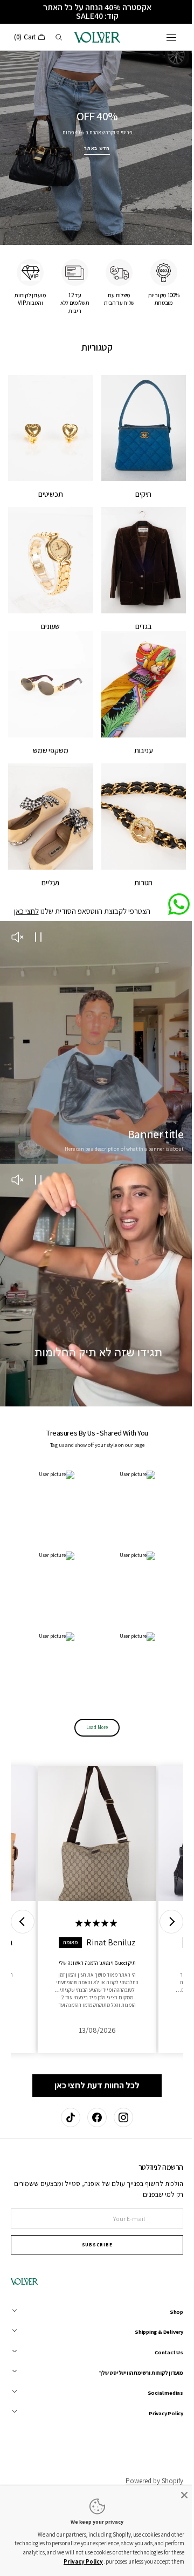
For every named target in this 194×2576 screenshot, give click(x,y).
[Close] (176, 2495)
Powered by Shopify (146, 2458)
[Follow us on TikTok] (67, 2094)
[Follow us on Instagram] (119, 2094)
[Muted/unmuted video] (17, 910)
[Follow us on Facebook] (93, 2094)
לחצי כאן (22, 883)
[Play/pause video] (38, 910)
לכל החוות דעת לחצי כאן (93, 2025)
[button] (163, 37)
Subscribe (93, 2222)
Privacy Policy (54, 2561)
